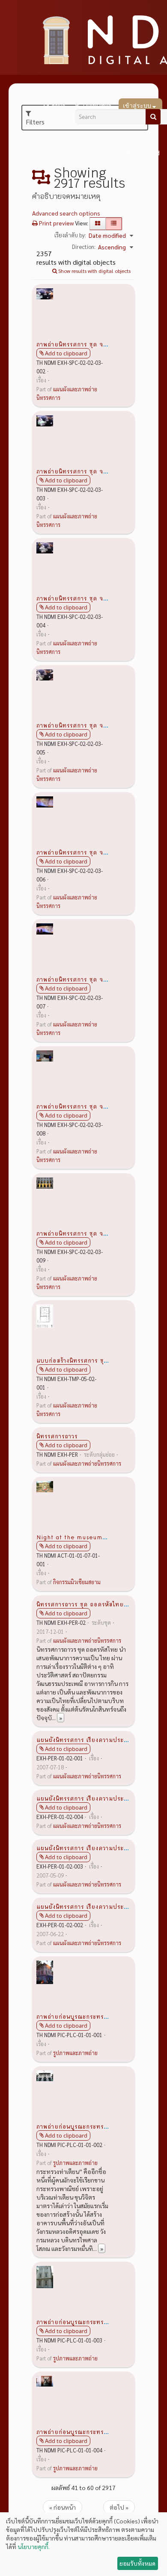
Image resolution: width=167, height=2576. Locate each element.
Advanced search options (66, 213)
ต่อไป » (119, 2507)
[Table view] (114, 224)
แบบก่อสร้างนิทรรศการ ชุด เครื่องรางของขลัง (97, 1360)
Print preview (56, 223)
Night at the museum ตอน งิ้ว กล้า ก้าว (93, 1537)
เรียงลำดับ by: (70, 235)
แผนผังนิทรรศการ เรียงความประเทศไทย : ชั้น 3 (101, 1798)
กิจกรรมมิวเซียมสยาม (77, 1582)
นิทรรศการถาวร (57, 1436)
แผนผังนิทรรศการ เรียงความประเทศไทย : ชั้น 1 (101, 1906)
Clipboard (146, 153)
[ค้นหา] (153, 117)
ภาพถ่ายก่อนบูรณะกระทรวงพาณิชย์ (83, 2016)
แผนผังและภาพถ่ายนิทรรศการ (87, 1464)
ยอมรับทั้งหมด (137, 2563)
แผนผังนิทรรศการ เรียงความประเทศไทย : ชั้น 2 (101, 1848)
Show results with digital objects (94, 271)
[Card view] (98, 224)
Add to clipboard (66, 353)
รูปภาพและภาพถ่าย (75, 2053)
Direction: (84, 247)
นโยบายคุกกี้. (34, 2546)
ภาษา (58, 106)
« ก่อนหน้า (63, 2507)
